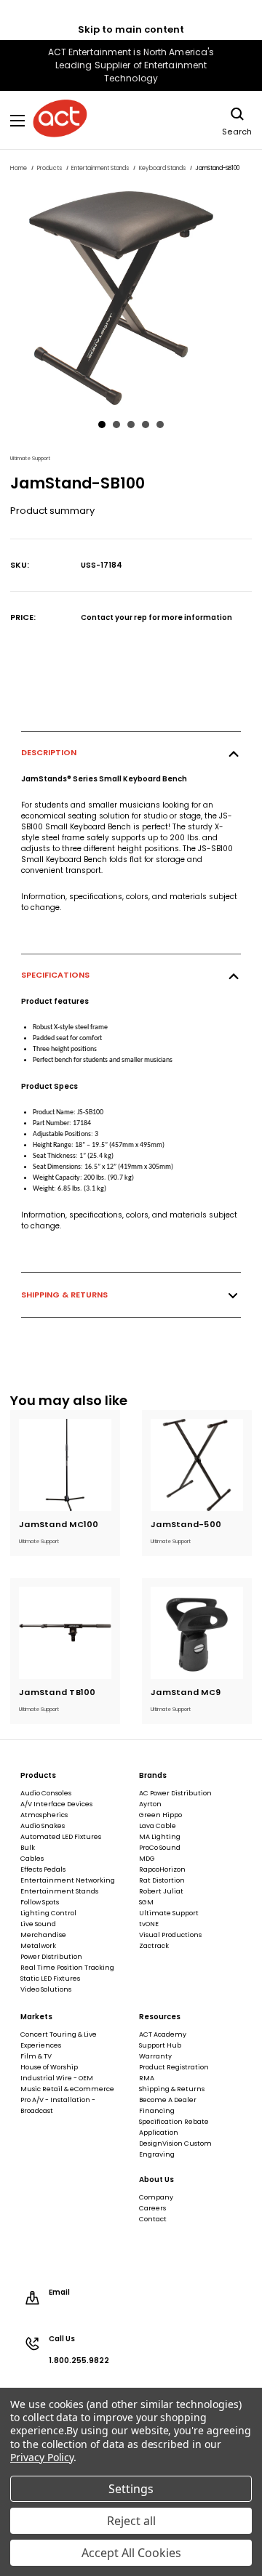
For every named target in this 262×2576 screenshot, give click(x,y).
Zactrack (154, 1946)
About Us (156, 2180)
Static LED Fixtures (50, 1979)
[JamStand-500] (197, 1465)
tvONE (149, 1924)
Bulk (28, 1848)
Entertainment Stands (59, 1891)
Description (49, 752)
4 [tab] (146, 424)
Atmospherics (44, 1815)
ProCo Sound (160, 1848)
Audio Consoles (46, 1793)
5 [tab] (160, 424)
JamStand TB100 (57, 1692)
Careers (152, 2208)
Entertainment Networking (68, 1880)
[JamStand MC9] (197, 1633)
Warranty (155, 2056)
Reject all (131, 2521)
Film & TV (36, 2056)
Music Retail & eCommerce (67, 2089)
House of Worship (49, 2067)
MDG (147, 1859)
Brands (153, 1776)
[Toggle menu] (18, 120)
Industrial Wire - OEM (57, 2078)
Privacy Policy (42, 2457)
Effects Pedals (43, 1869)
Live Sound (38, 1924)
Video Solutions (46, 1989)
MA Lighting (160, 1837)
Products (38, 1776)
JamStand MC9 (186, 1692)
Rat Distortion (162, 1880)
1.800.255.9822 (79, 2361)
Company (156, 2197)
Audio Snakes (43, 1826)
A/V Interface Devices (56, 1804)
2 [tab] (116, 424)
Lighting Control (48, 1913)
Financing (157, 2111)
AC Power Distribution (175, 1793)
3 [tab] (131, 424)
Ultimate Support (169, 1913)
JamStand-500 (186, 1524)
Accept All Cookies (131, 2553)
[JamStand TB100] (65, 1633)
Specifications (55, 975)
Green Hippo (160, 1815)
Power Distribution (51, 1957)
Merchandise (43, 1935)
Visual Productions (170, 1935)
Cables (32, 1859)
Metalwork (38, 1946)
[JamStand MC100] (65, 1465)
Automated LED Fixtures (61, 1837)
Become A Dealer (168, 2100)
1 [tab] (102, 424)
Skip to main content (131, 29)
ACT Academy (163, 2034)
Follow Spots (40, 1902)
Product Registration (174, 2067)
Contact (153, 2219)
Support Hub (160, 2045)
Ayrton (150, 1804)
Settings (131, 2489)
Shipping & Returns (64, 1295)
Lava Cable (158, 1826)
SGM (146, 1902)
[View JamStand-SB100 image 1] (131, 298)
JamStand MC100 (59, 1524)
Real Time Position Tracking (67, 1968)
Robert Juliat (161, 1891)
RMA (147, 2078)
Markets (36, 2017)
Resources (160, 2017)
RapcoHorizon (162, 1869)
